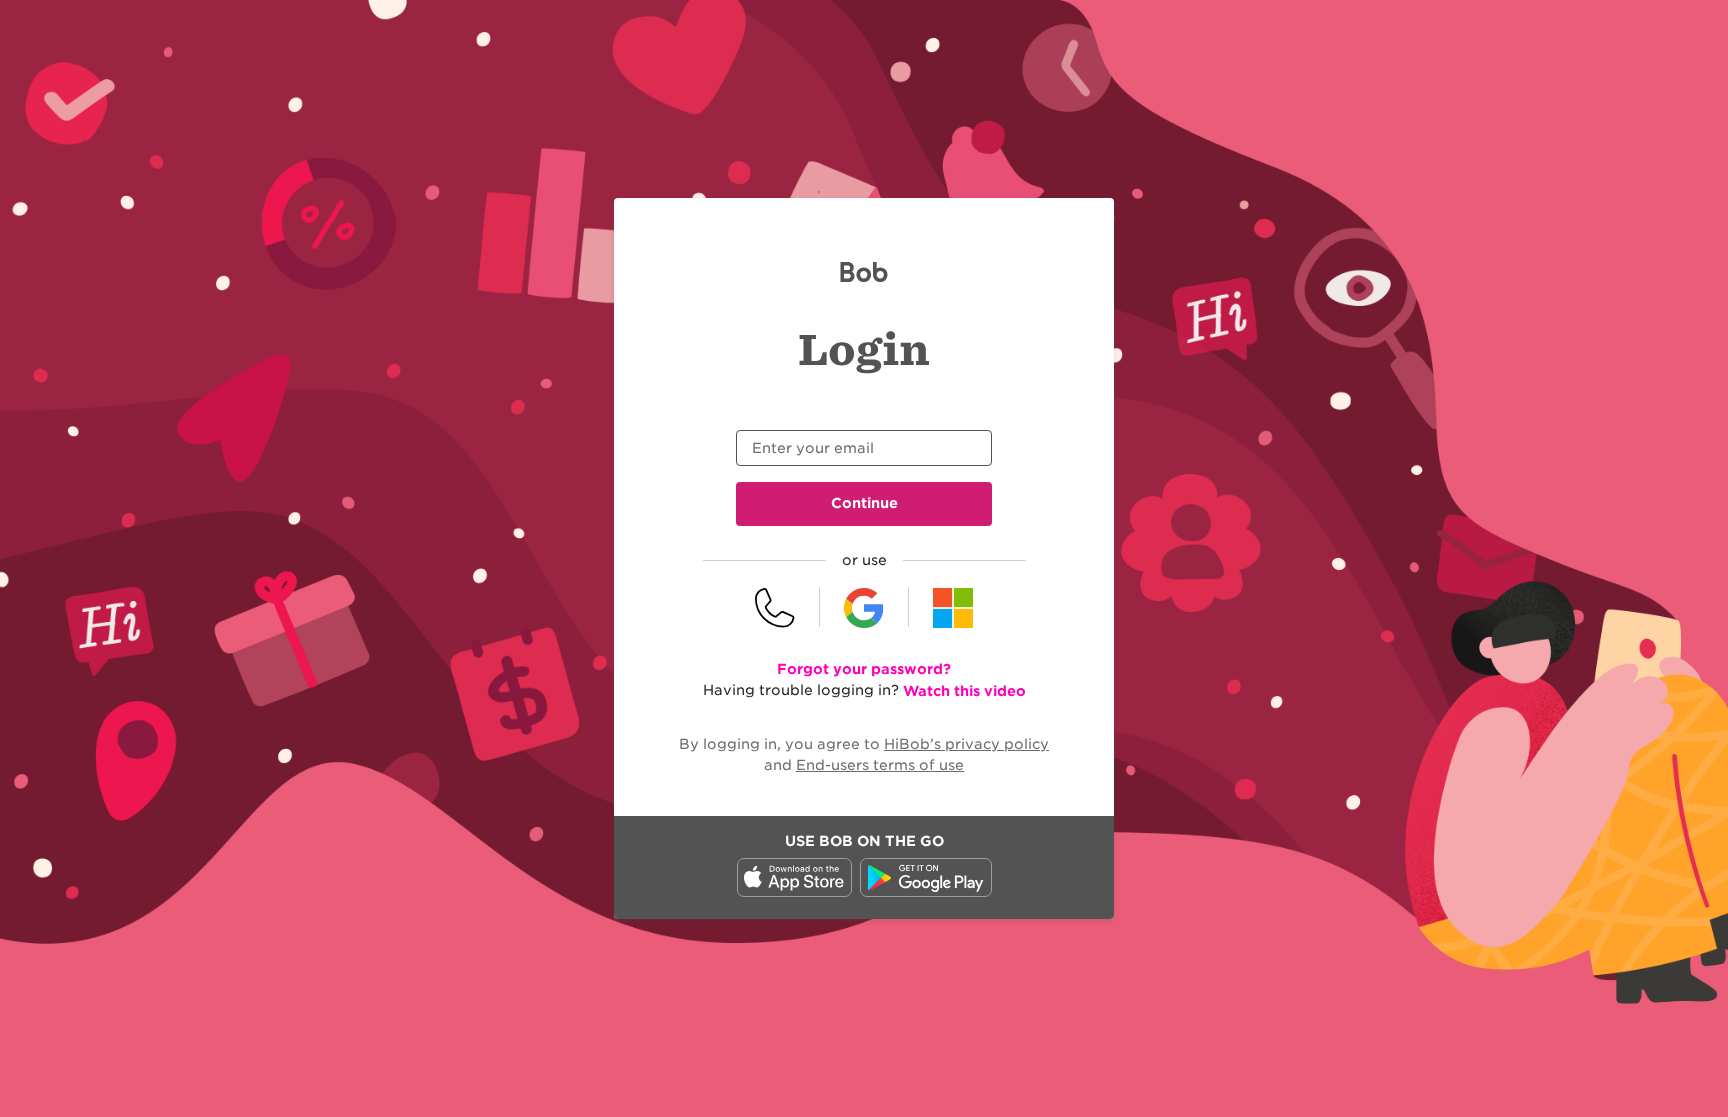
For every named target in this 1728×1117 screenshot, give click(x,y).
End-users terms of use (880, 765)
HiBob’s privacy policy (966, 744)
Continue (864, 503)
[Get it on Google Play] (926, 892)
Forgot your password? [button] (864, 669)
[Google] (864, 607)
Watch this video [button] (964, 691)
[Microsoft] (953, 607)
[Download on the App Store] (794, 892)
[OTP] (775, 607)
